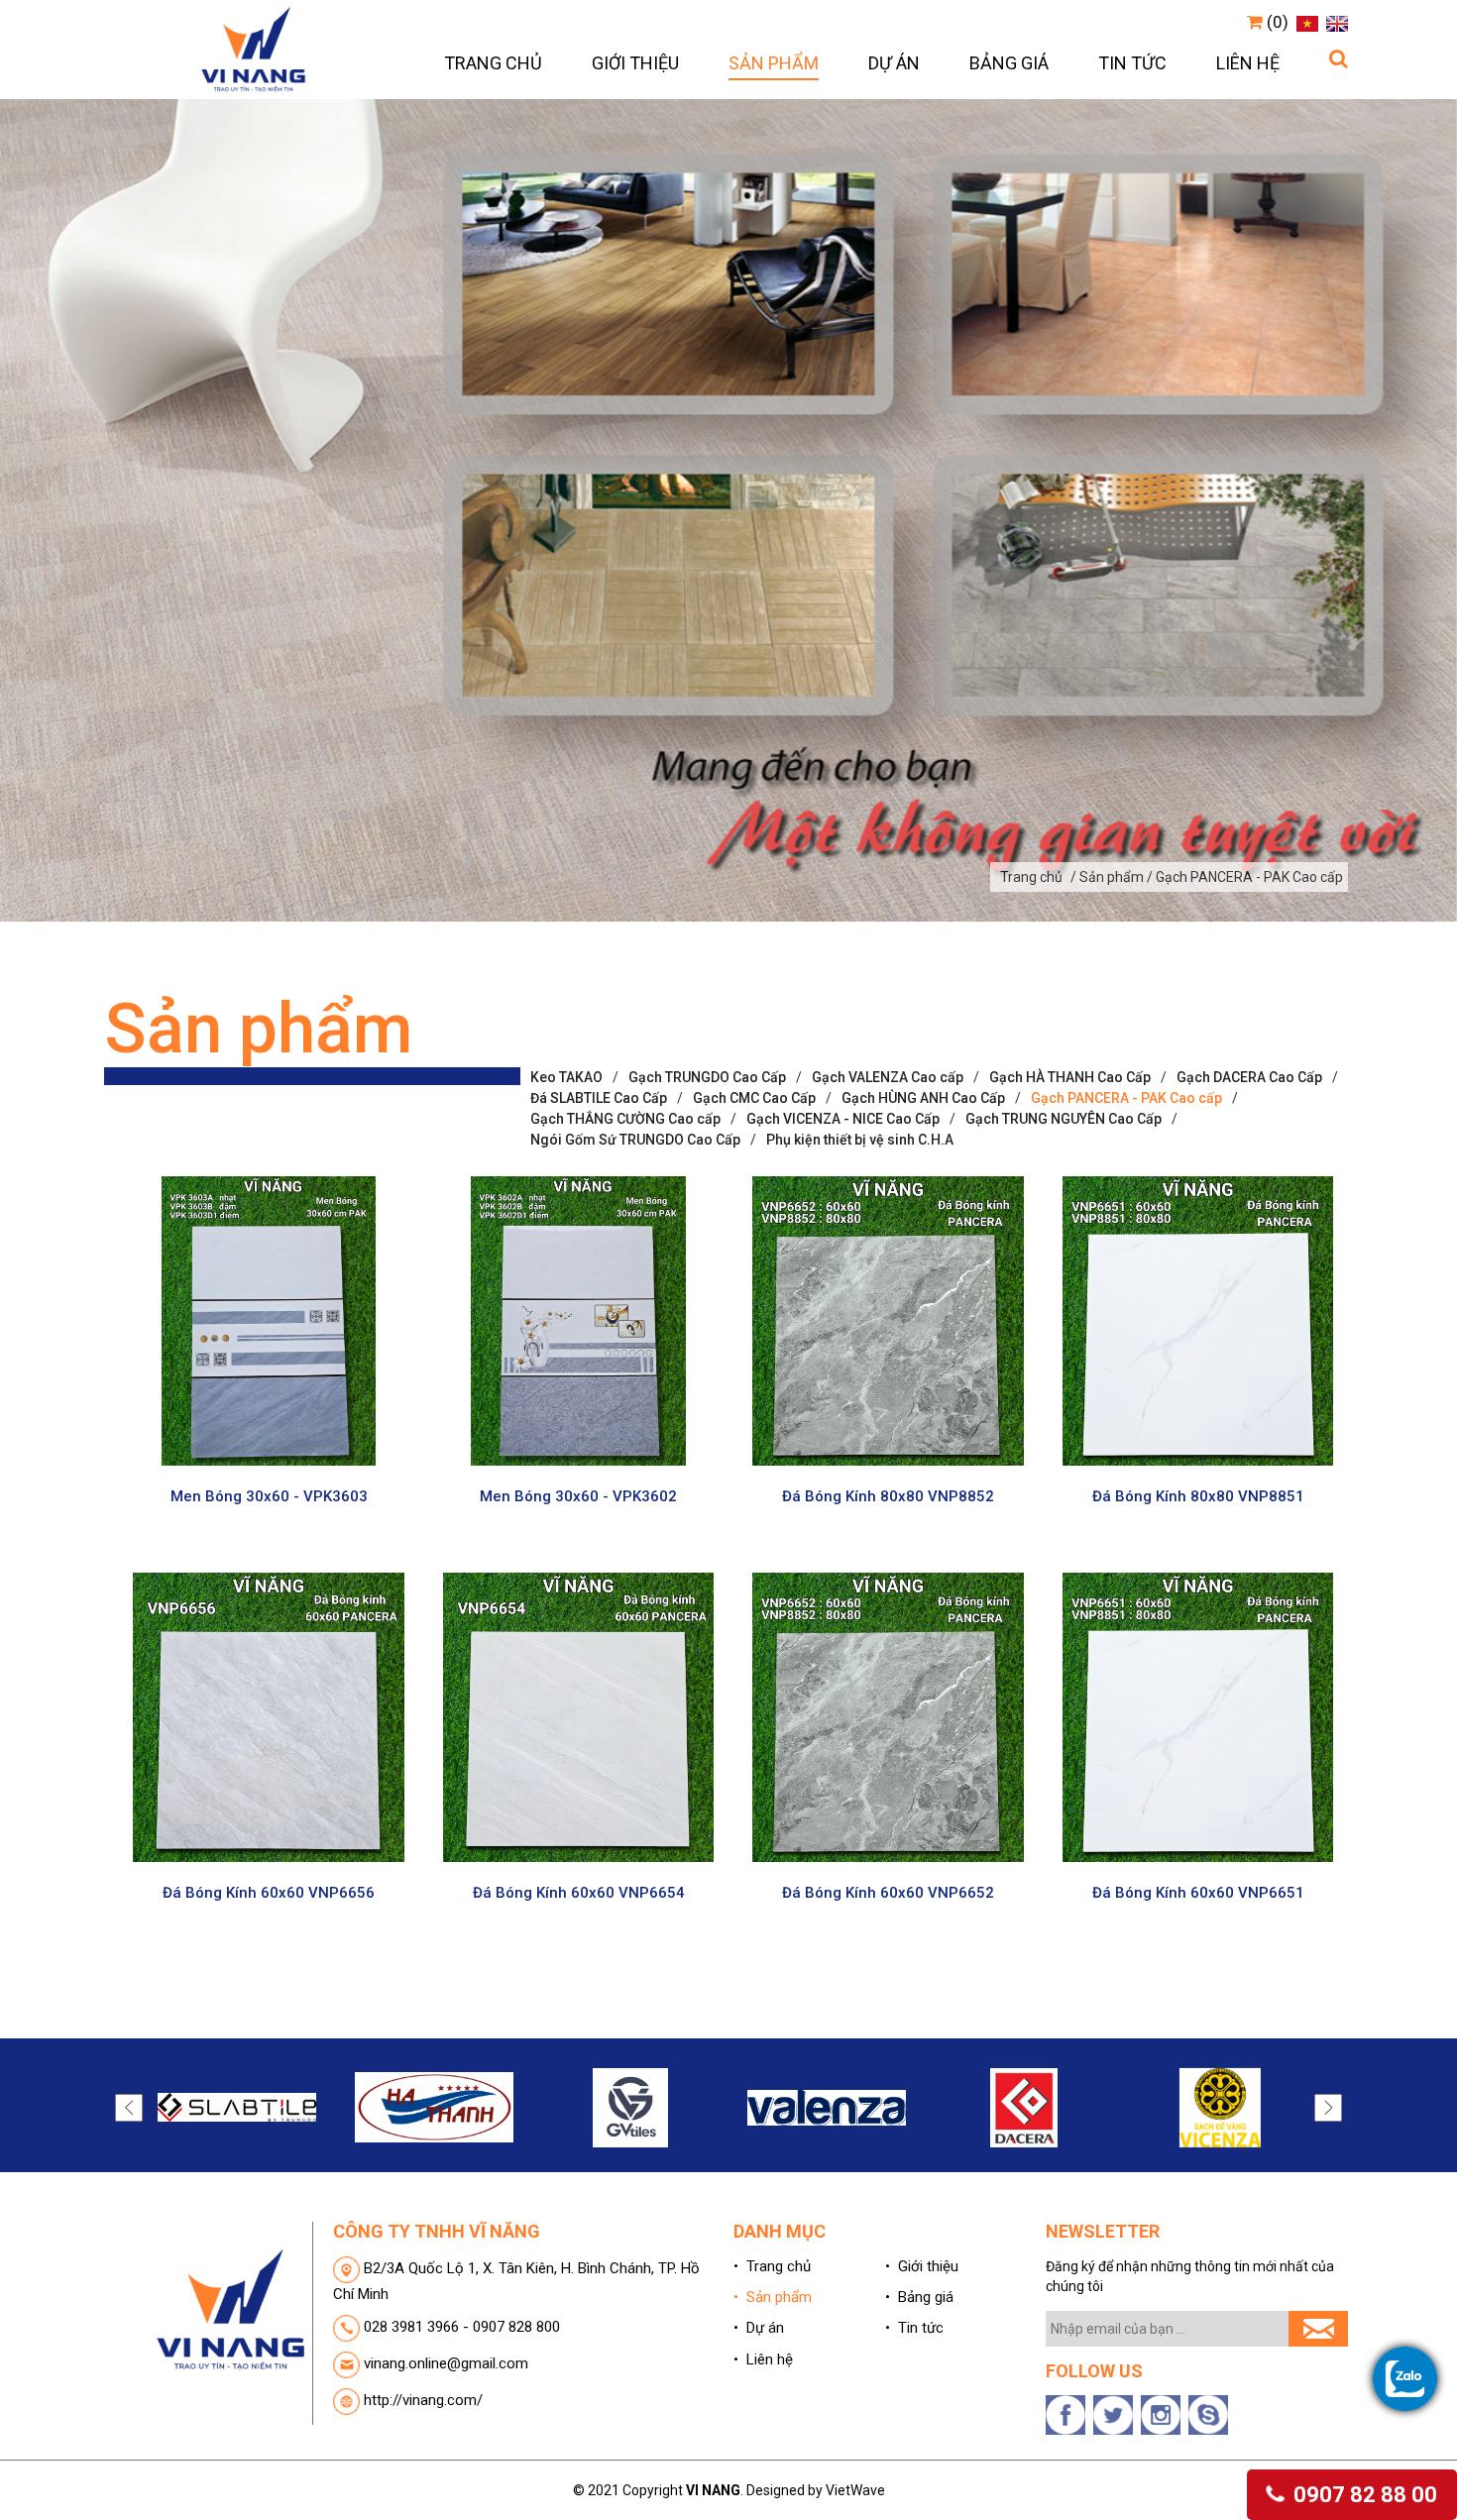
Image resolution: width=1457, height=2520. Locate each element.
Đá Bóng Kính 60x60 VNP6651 (1198, 1893)
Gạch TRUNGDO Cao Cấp (707, 1077)
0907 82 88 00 (1363, 2495)
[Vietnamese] (1305, 22)
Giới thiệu (635, 63)
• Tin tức (914, 2328)
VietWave (855, 2490)
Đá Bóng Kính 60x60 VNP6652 (888, 1893)
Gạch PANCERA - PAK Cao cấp (1126, 1098)
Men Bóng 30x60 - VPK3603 (269, 1496)
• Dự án (759, 2328)
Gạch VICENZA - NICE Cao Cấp (843, 1119)
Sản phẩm (774, 63)
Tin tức (1132, 63)
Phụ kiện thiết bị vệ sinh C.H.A (860, 1140)
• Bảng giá (919, 2297)
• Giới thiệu (922, 2266)
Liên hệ (1248, 63)
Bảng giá (1009, 63)
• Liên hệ (763, 2359)
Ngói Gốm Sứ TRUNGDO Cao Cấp (635, 1140)
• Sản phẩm (773, 2297)
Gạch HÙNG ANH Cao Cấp (923, 1098)
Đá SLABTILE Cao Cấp (599, 1098)
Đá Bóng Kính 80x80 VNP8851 (1198, 1496)
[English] (1335, 22)
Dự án (894, 63)
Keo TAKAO (566, 1077)
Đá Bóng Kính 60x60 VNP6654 (579, 1893)
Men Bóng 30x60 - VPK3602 (578, 1496)
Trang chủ (493, 63)
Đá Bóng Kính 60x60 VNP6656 (269, 1893)
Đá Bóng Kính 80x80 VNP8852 (888, 1496)
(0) (1276, 22)
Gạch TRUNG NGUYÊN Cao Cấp (1064, 1119)
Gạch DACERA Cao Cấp (1249, 1077)
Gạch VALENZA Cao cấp (888, 1077)
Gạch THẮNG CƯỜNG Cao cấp (625, 1119)
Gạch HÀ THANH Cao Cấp (1070, 1077)
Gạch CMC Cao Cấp (754, 1098)
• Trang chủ (772, 2266)
